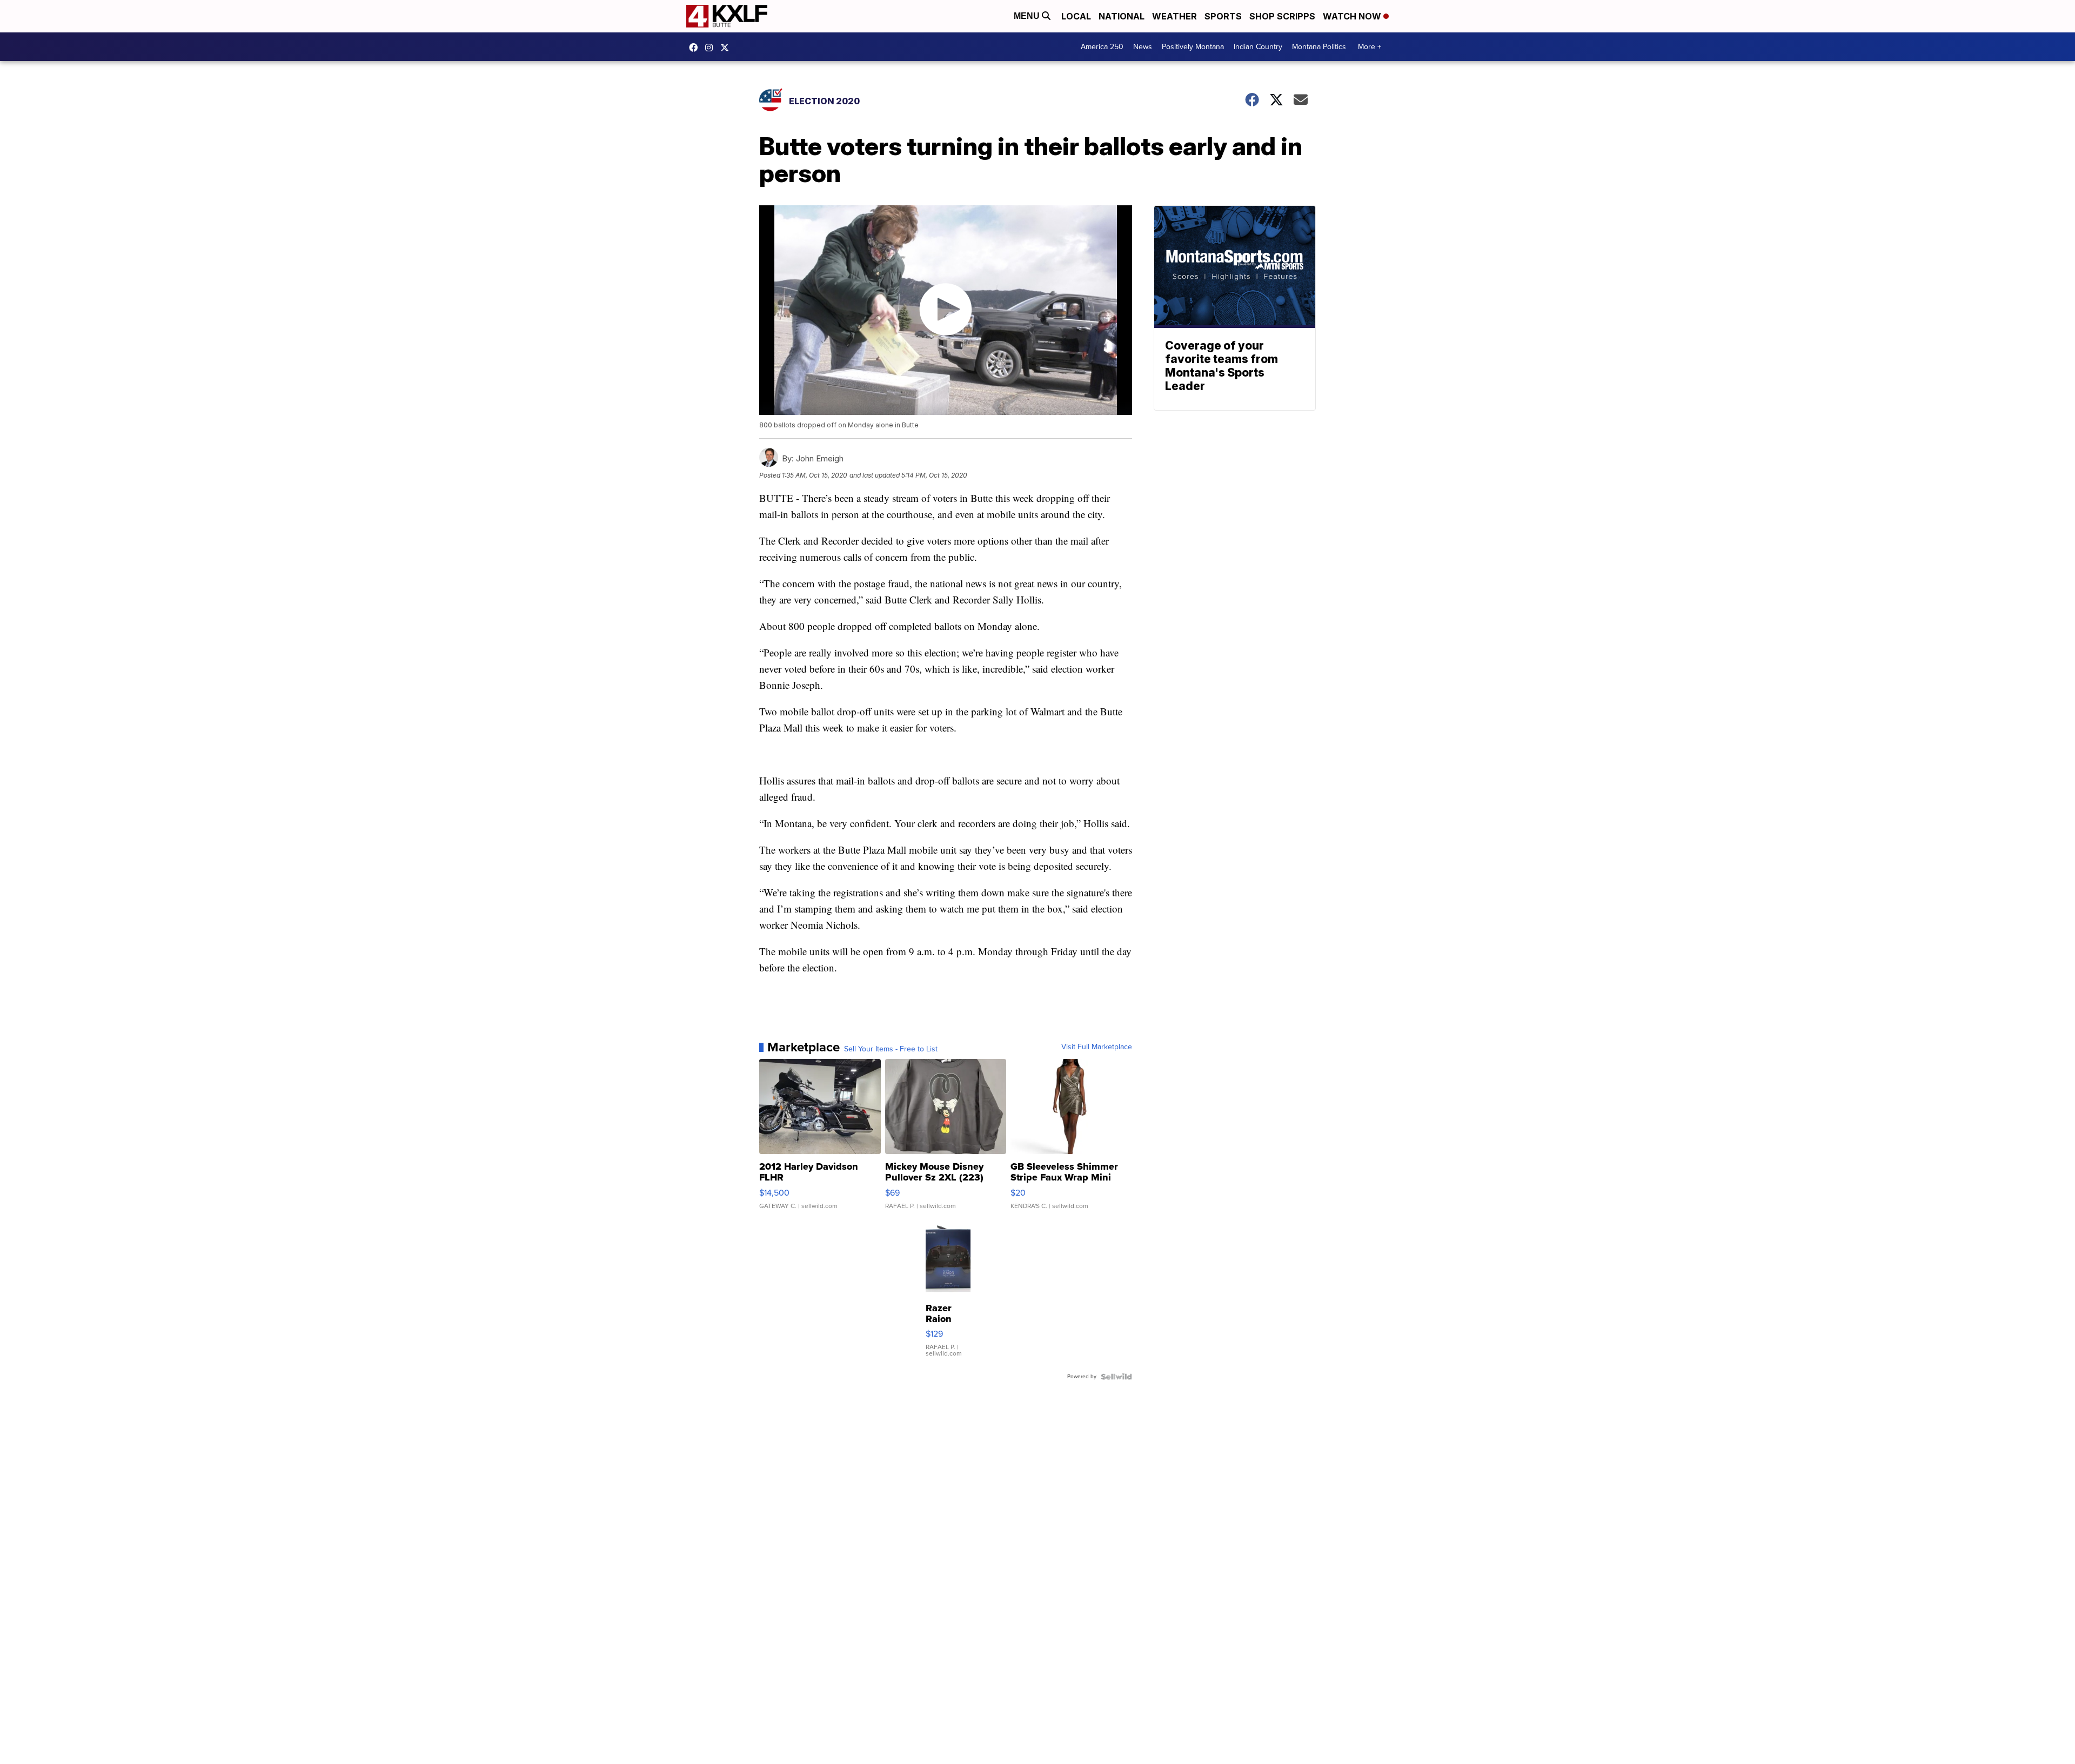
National (1122, 16)
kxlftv (712, 48)
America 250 (1102, 47)
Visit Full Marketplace (1097, 1047)
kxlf (727, 48)
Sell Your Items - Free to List (891, 1049)
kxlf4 (696, 48)
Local (1076, 16)
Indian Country (1258, 47)
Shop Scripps (1282, 16)
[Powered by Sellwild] (1116, 1377)
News (1143, 47)
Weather (1174, 16)
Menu (1028, 16)
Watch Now (1353, 16)
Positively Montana (1193, 47)
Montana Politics (1319, 47)
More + (1370, 47)
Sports (1223, 16)
